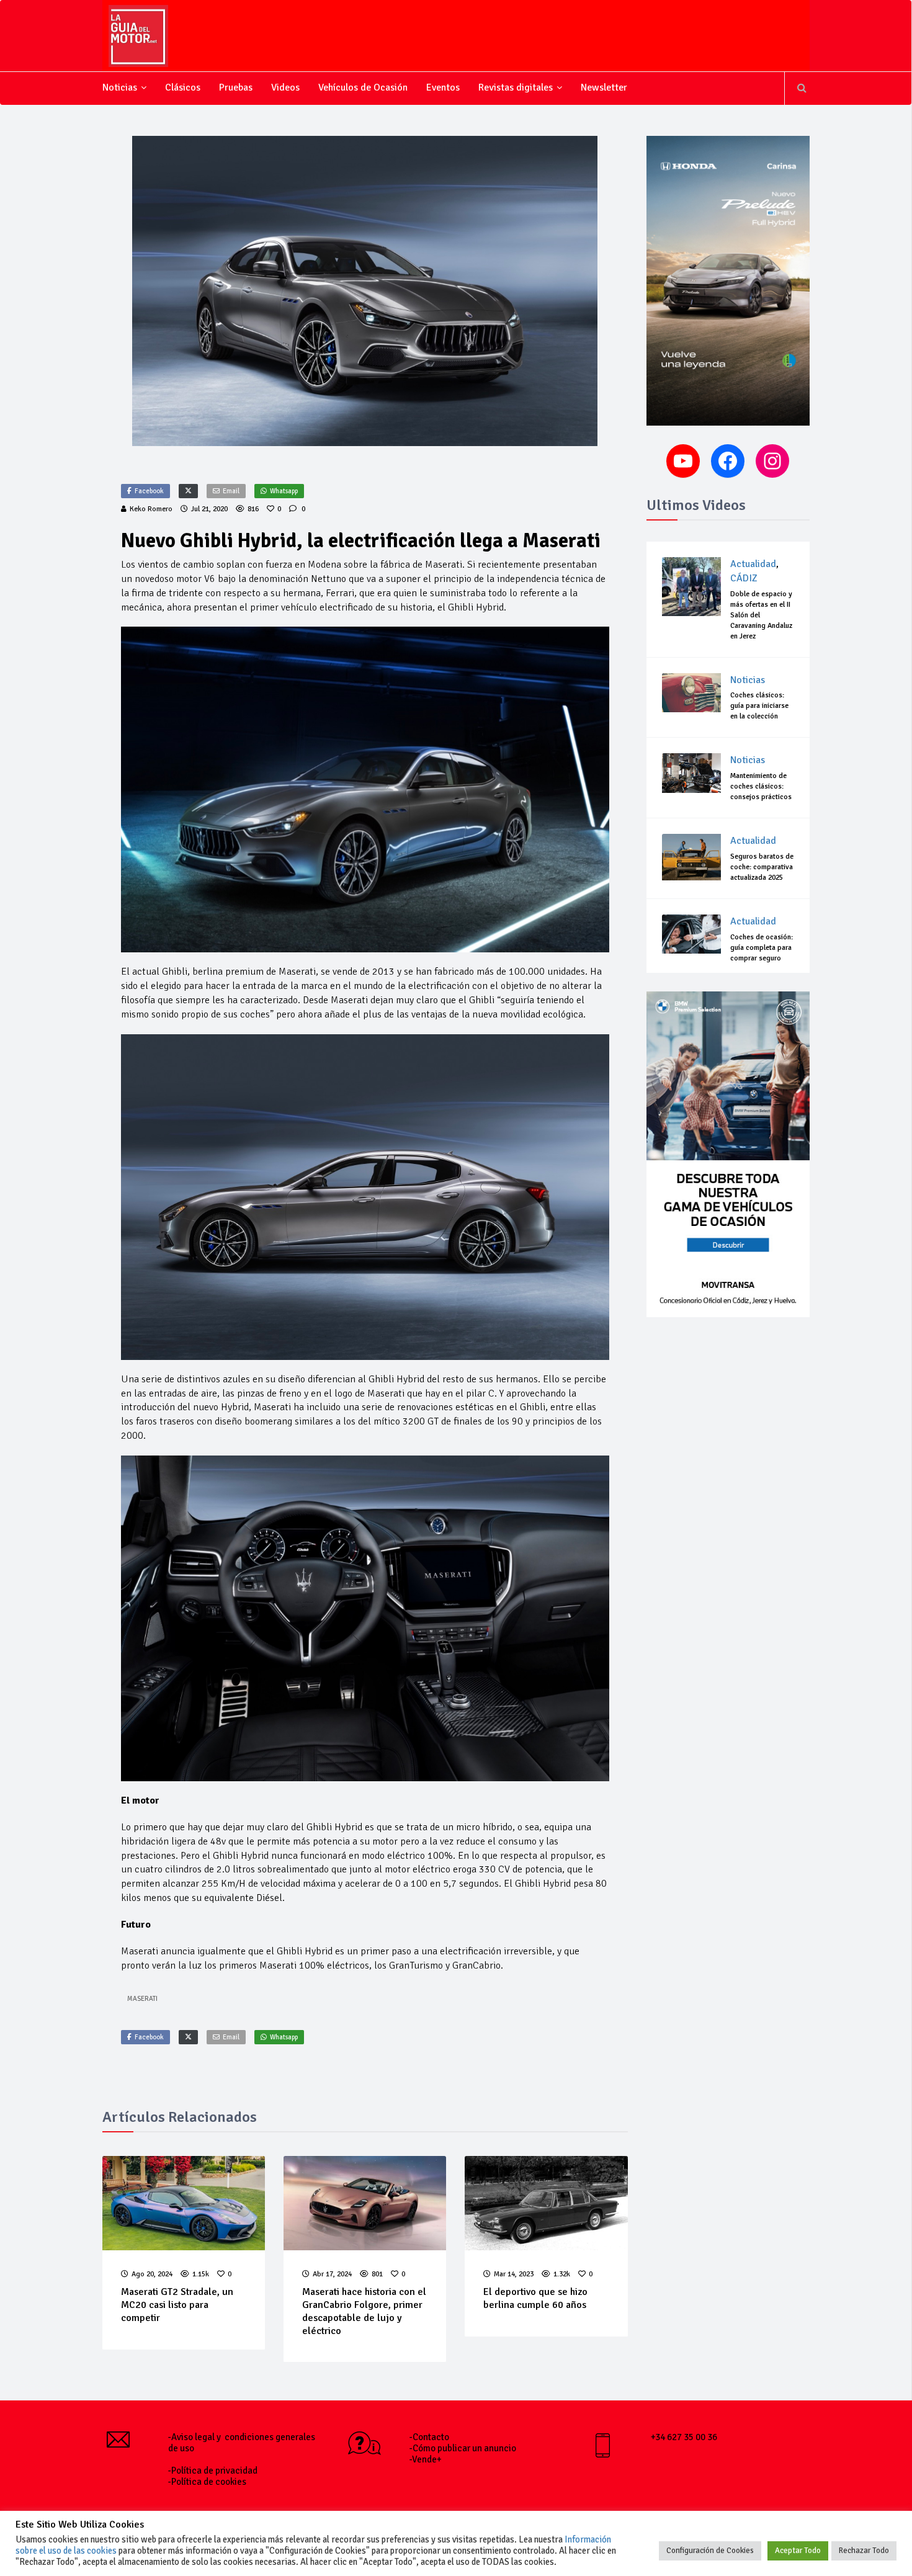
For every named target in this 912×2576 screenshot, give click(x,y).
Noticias (120, 87)
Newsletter (604, 87)
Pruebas (236, 87)
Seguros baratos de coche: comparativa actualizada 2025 (762, 867)
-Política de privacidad (213, 2471)
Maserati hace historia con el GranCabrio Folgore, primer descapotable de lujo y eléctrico (364, 2311)
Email (231, 491)
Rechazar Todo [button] (864, 2551)
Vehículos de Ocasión (363, 87)
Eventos (443, 87)
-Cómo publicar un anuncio (463, 2448)
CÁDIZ (744, 578)
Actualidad (753, 564)
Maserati (142, 1999)
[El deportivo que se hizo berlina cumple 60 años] (546, 2203)
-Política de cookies (207, 2482)
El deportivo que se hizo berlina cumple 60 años (535, 2298)
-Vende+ (426, 2459)
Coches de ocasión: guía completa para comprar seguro (762, 948)
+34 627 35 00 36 (684, 2437)
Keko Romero (151, 509)
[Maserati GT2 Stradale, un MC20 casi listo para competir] (184, 2203)
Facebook (149, 491)
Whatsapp (284, 491)
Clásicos (183, 87)
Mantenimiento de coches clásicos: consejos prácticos (761, 786)
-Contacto (429, 2437)
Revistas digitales (516, 87)
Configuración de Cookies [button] (710, 2551)
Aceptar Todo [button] (798, 2551)
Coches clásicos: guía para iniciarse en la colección (759, 706)
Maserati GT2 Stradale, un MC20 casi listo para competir (177, 2305)
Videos (285, 87)
